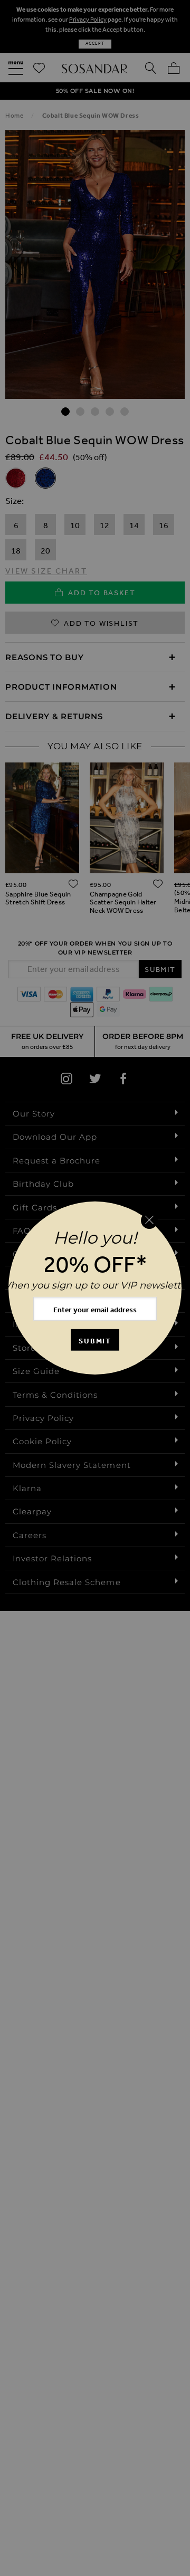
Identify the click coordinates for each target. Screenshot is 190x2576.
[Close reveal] (149, 1220)
